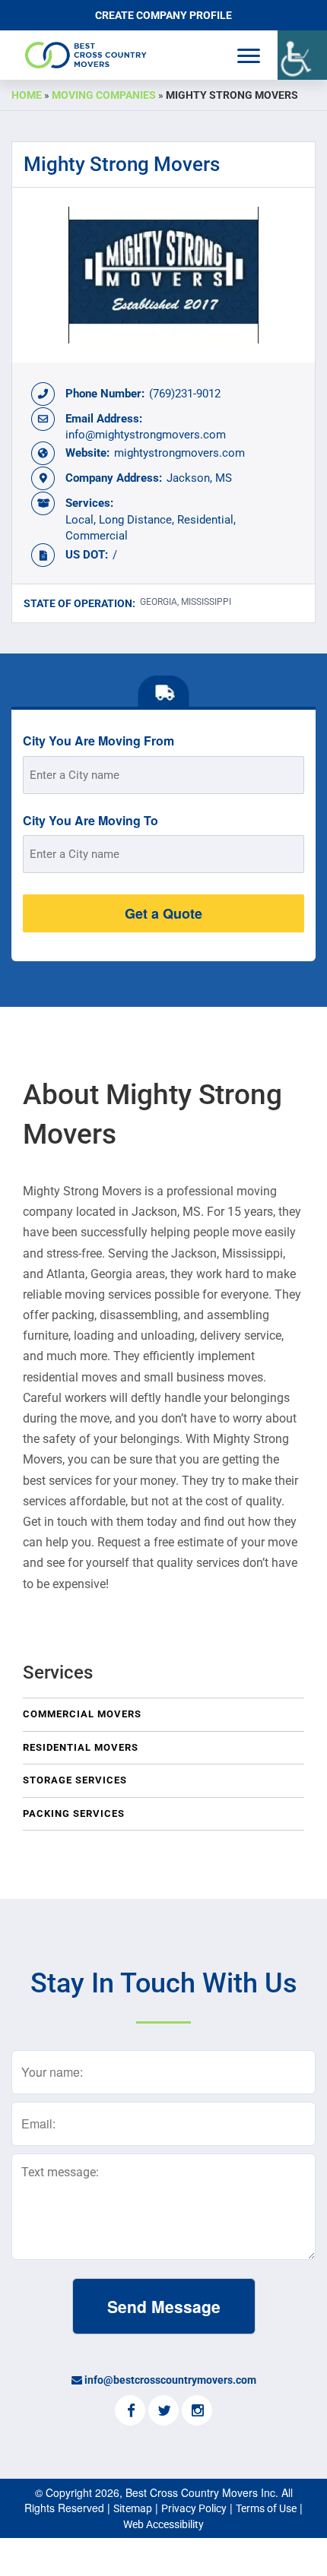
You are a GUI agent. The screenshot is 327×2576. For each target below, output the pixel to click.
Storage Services (75, 1780)
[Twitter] (163, 2412)
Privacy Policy (194, 2508)
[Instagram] (197, 2412)
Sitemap (133, 2508)
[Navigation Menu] (249, 56)
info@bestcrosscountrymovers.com (170, 2380)
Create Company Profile (163, 15)
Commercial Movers (82, 1714)
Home (27, 95)
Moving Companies (104, 95)
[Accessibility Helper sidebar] (302, 55)
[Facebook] (130, 2412)
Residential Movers (81, 1747)
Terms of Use (266, 2508)
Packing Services (74, 1813)
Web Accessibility (163, 2524)
